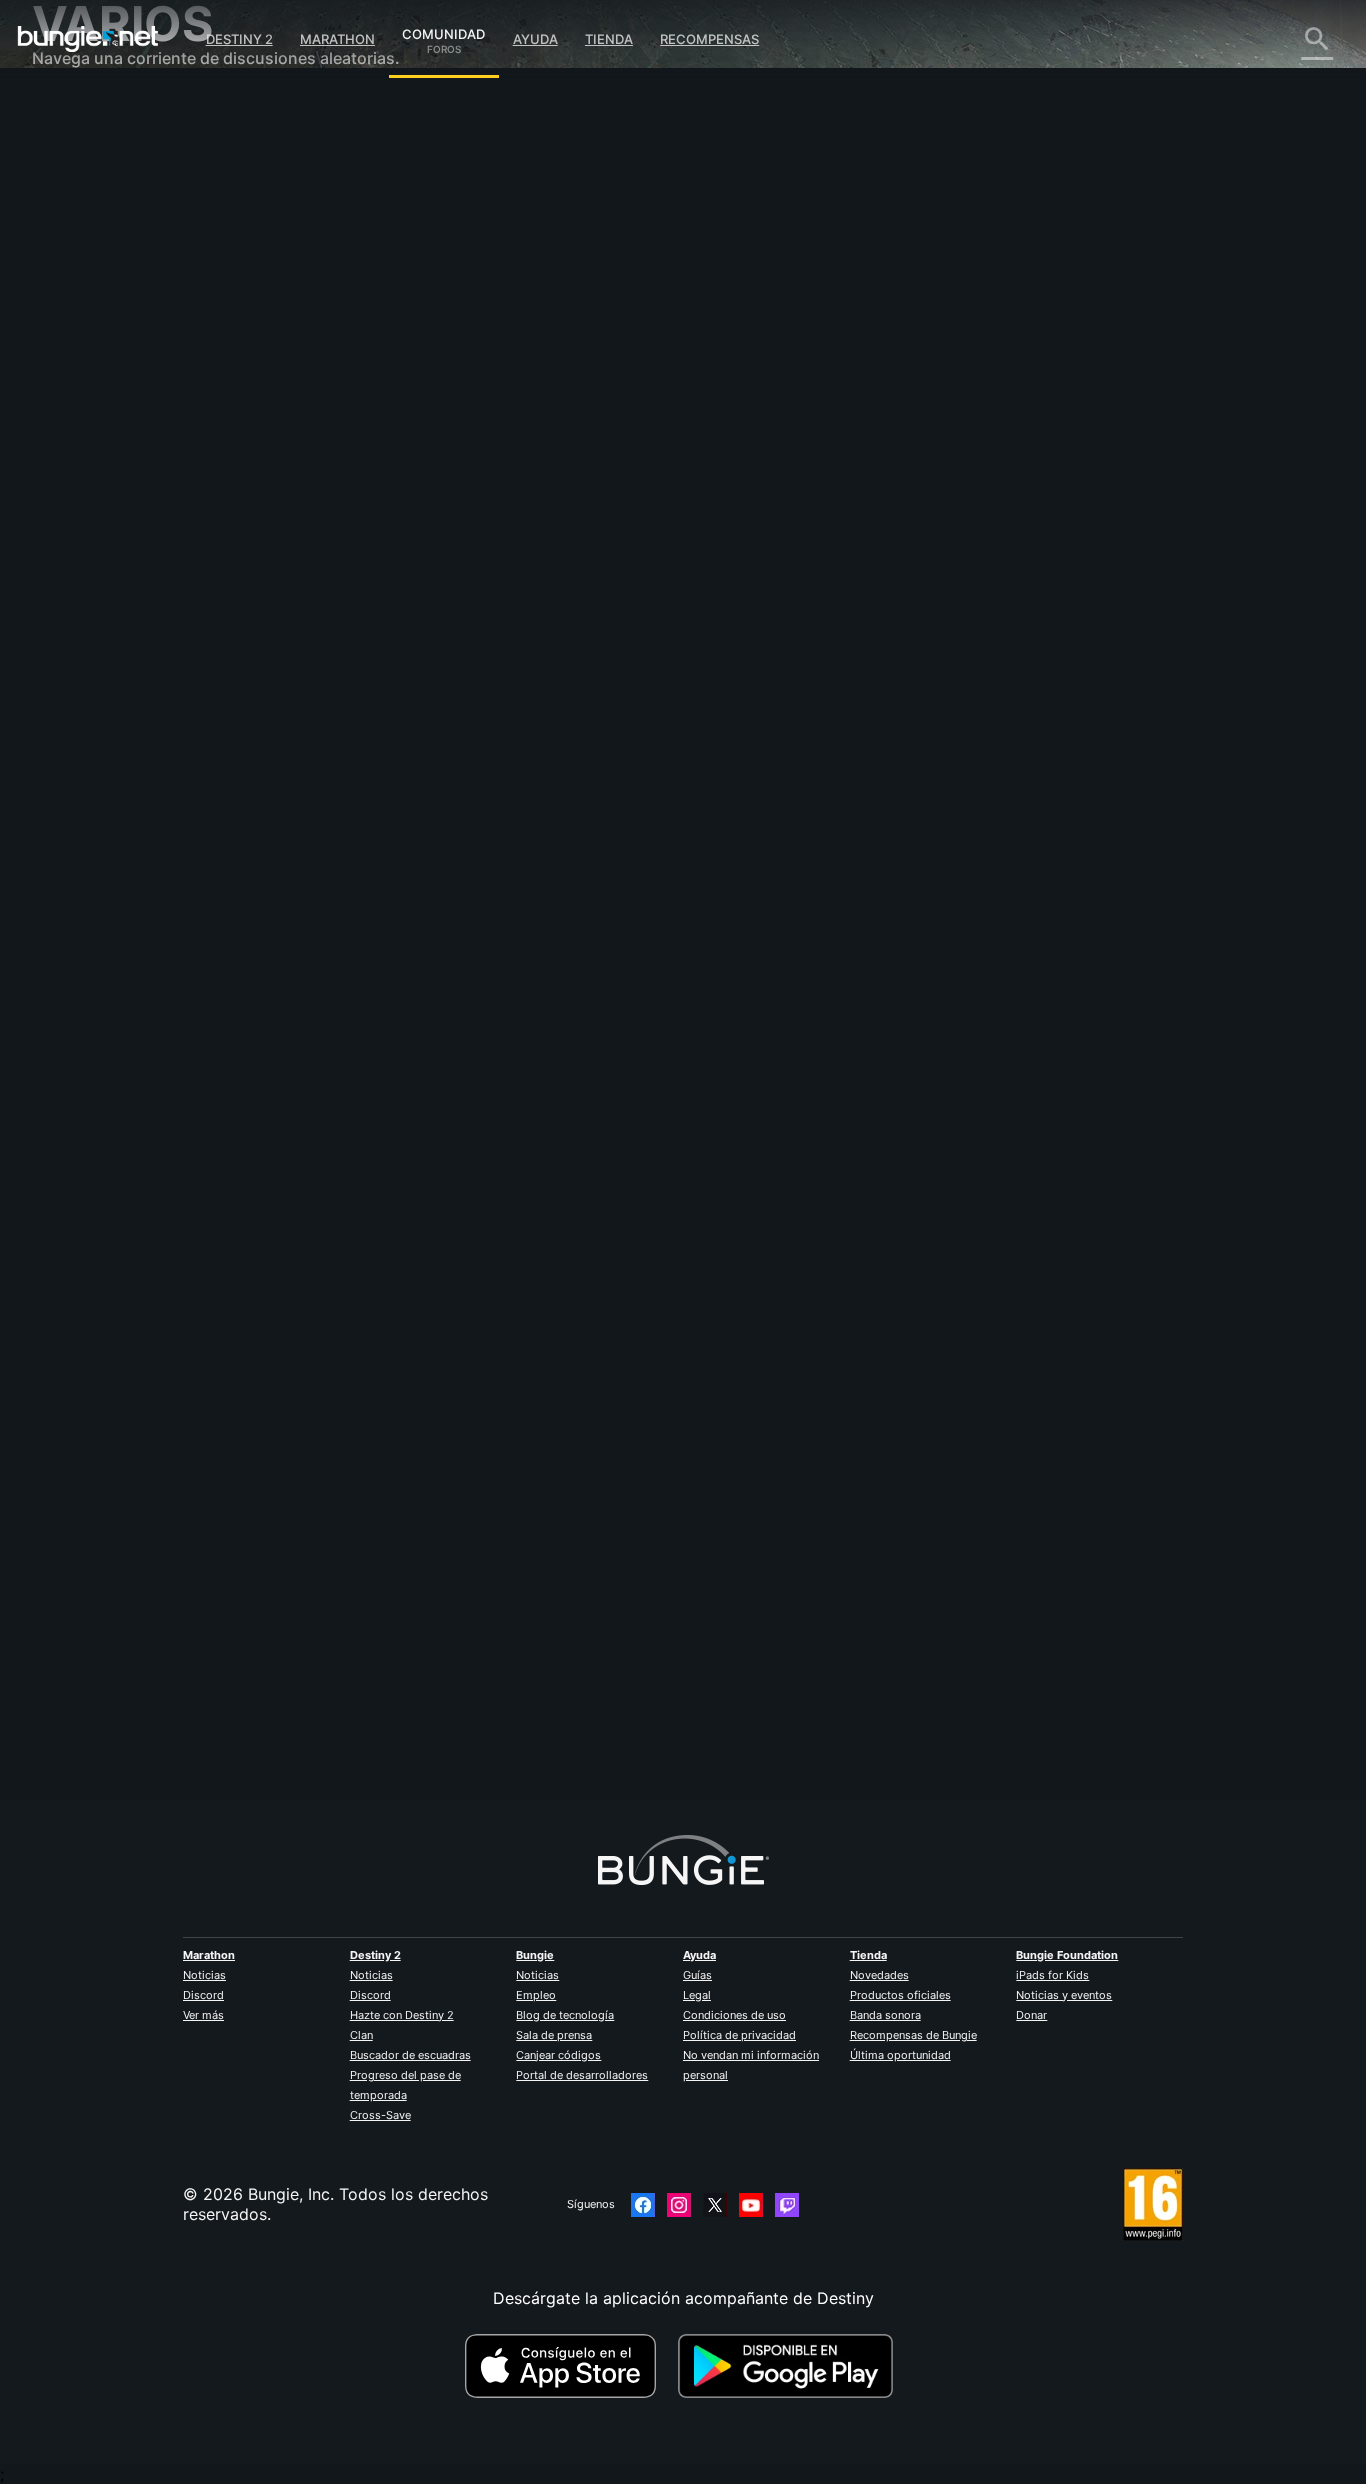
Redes (69, 270)
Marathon (337, 39)
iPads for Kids (1052, 1975)
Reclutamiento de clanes (138, 510)
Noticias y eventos (1064, 1995)
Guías (697, 1975)
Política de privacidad (739, 2035)
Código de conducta (111, 615)
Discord (203, 1995)
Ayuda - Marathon (114, 570)
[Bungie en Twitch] (787, 2205)
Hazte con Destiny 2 (402, 2015)
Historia (75, 190)
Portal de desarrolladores (582, 2075)
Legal (697, 1995)
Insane (390, 350)
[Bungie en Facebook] (643, 2205)
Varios (69, 550)
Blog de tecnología (565, 2015)
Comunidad (443, 31)
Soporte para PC (110, 430)
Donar (1031, 2015)
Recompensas (709, 39)
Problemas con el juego (135, 310)
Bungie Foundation (1067, 1955)
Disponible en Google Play (790, 2366)
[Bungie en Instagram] (679, 2205)
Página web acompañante (144, 350)
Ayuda (535, 39)
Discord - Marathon (120, 590)
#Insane (448, 531)
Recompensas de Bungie (913, 2035)
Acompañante (98, 490)
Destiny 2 (239, 39)
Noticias (204, 1975)
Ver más (203, 2015)
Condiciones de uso (734, 2015)
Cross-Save (380, 2115)
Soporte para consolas (132, 450)
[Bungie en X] (715, 2205)
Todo (65, 110)
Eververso (84, 290)
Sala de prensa (554, 2035)
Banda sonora (885, 2015)
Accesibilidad (96, 330)
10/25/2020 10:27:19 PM (559, 651)
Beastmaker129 (424, 1678)
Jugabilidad (90, 210)
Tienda (609, 39)
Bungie (535, 1955)
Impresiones (91, 150)
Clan (361, 2035)
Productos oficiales (900, 1995)
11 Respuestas (429, 1789)
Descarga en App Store (569, 2366)
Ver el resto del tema (445, 609)
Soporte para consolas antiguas (167, 470)
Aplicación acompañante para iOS (174, 370)
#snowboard (511, 531)
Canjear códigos (558, 2055)
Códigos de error (111, 250)
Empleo (536, 1995)
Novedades (879, 1975)
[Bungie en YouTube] (751, 2205)
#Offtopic (393, 531)
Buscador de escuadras (410, 2055)
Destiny (88, 39)
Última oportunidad (900, 2055)
